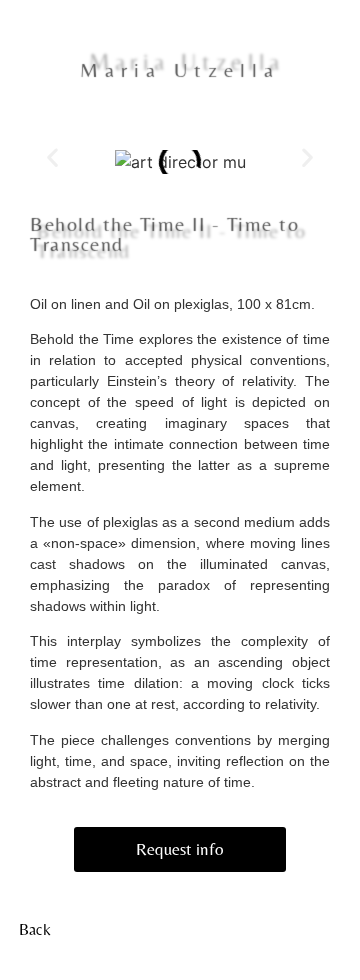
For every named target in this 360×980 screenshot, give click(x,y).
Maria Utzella (180, 71)
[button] (52, 157)
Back (35, 929)
